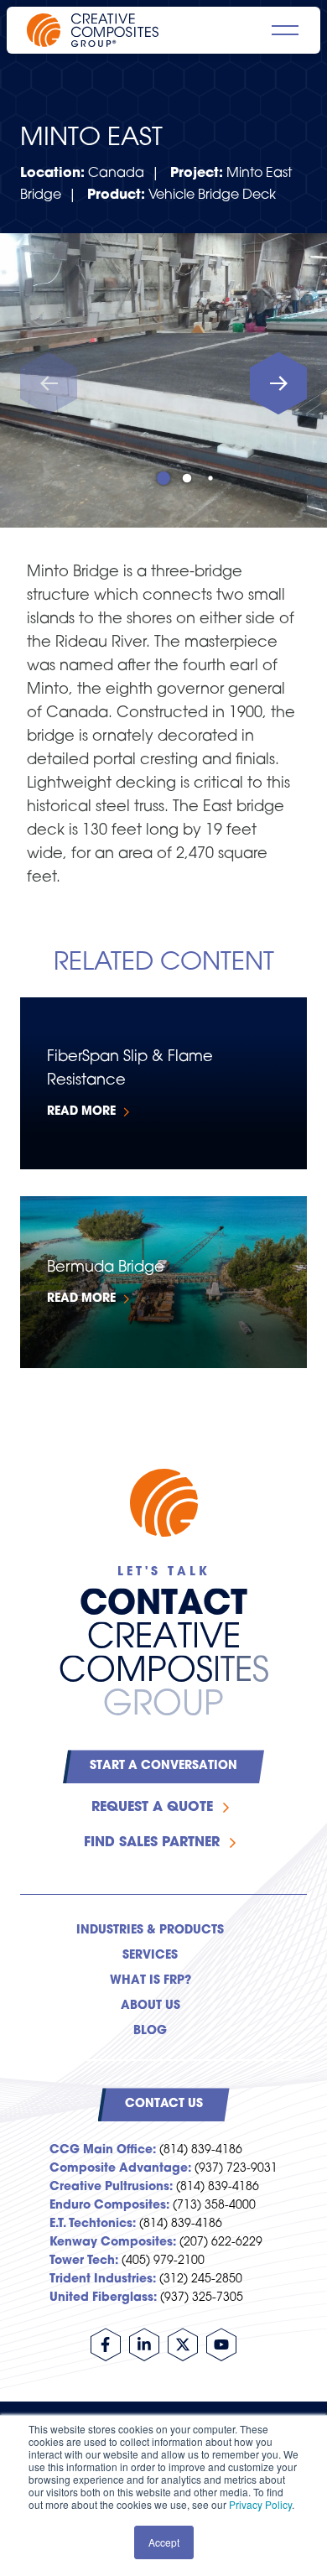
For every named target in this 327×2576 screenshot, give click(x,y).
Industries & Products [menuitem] (150, 1931)
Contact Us (164, 2104)
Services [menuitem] (150, 1956)
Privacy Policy (260, 2504)
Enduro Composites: (109, 2206)
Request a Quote (152, 1808)
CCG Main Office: (103, 2150)
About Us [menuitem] (151, 2006)
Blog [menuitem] (150, 2031)
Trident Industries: (103, 2279)
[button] (278, 384)
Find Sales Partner (152, 1843)
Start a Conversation (163, 1766)
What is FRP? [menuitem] (151, 1981)
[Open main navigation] (285, 30)
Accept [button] (164, 2542)
